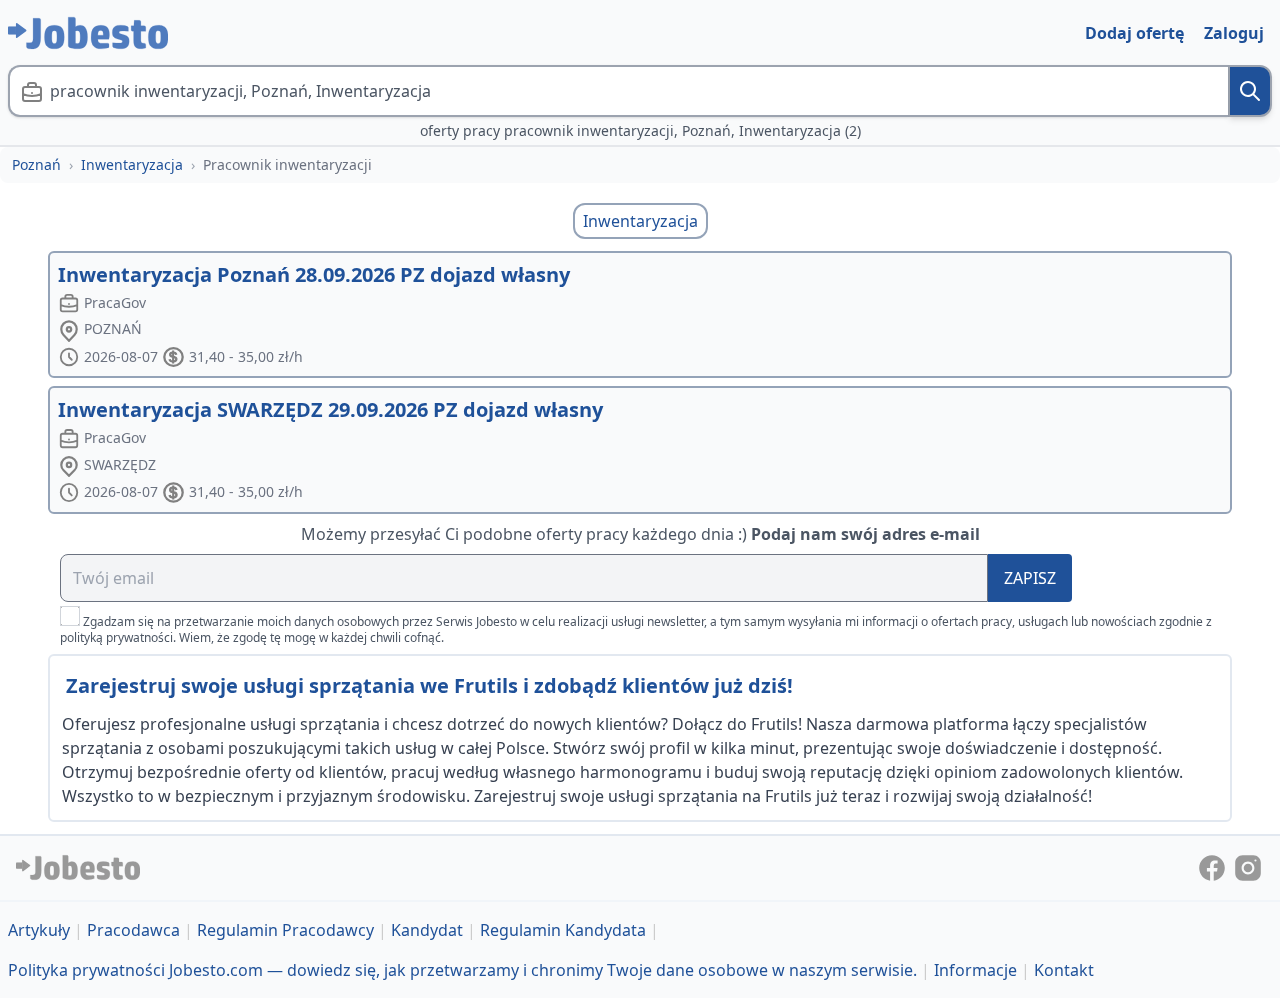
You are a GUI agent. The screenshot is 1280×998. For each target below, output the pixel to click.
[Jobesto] (88, 33)
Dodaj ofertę (1134, 33)
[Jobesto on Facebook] (1214, 866)
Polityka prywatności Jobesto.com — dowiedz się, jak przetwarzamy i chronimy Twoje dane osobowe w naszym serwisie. (462, 970)
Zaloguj (1234, 33)
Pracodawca (133, 930)
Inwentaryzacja (132, 164)
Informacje (975, 970)
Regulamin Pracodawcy (285, 930)
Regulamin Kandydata (563, 930)
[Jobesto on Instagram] (1248, 866)
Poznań (36, 164)
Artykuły (39, 930)
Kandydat (427, 930)
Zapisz (1030, 578)
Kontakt (1064, 970)
